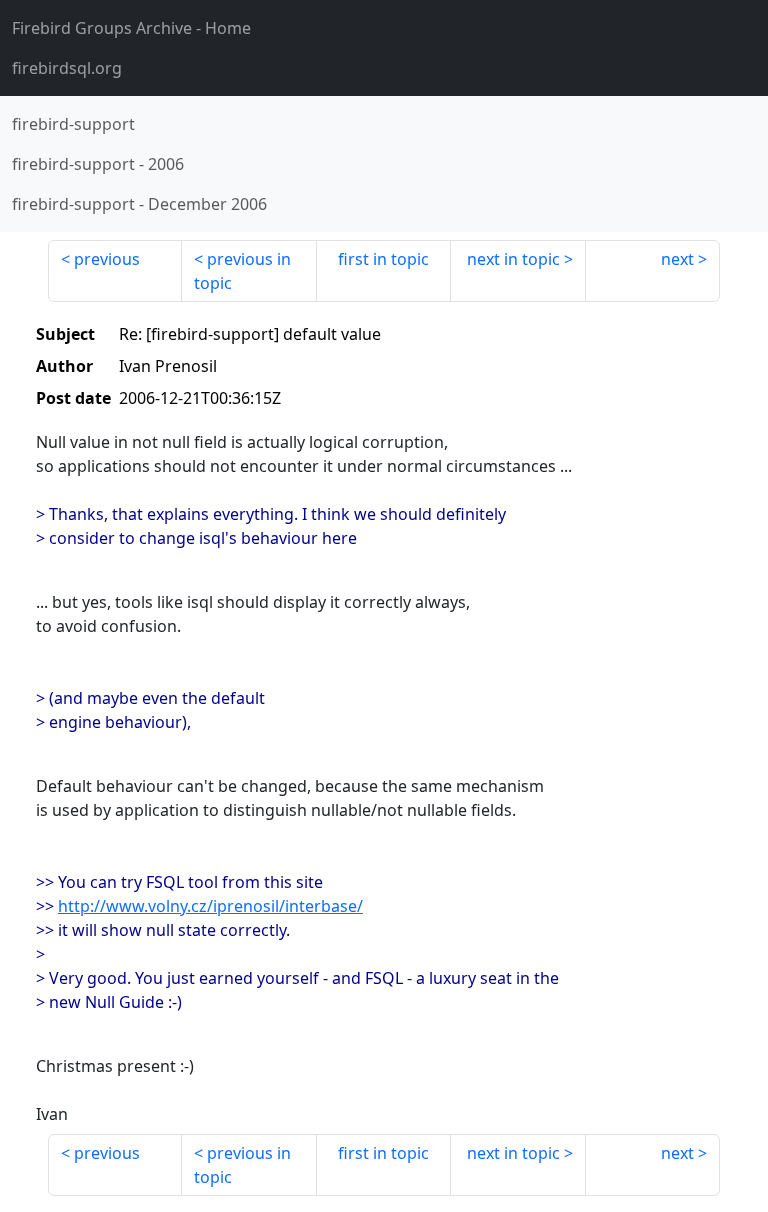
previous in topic (242, 271)
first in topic (383, 259)
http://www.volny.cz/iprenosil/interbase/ (210, 906)
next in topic (513, 259)
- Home (131, 28)
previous (107, 259)
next (677, 259)
